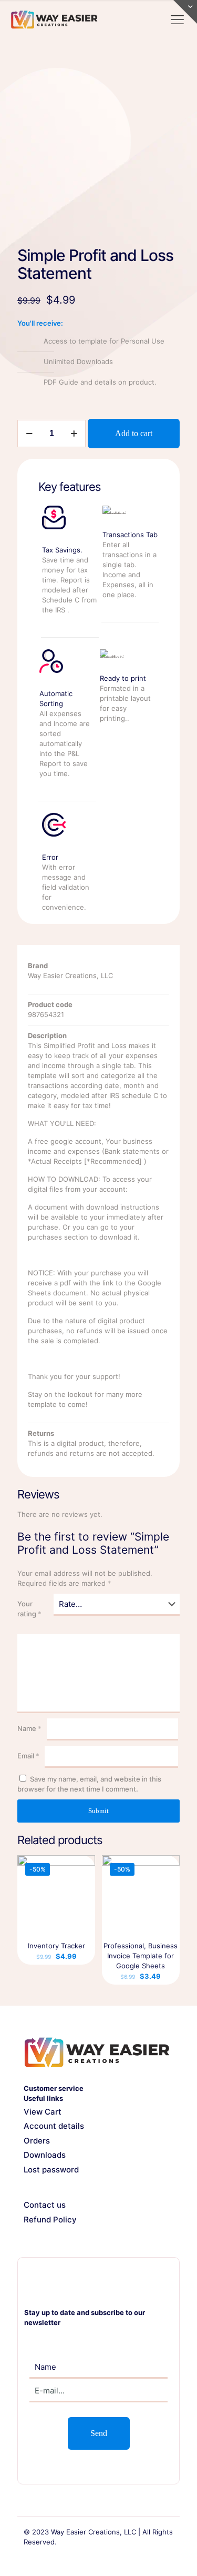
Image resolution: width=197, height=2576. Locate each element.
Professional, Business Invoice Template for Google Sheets (141, 1956)
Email (28, 1756)
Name (29, 1728)
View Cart (43, 2112)
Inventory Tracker (56, 1946)
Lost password (51, 2170)
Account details (54, 2126)
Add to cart (134, 433)
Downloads (45, 2155)
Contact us (45, 2205)
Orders (37, 2141)
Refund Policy (50, 2220)
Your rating (29, 1609)
